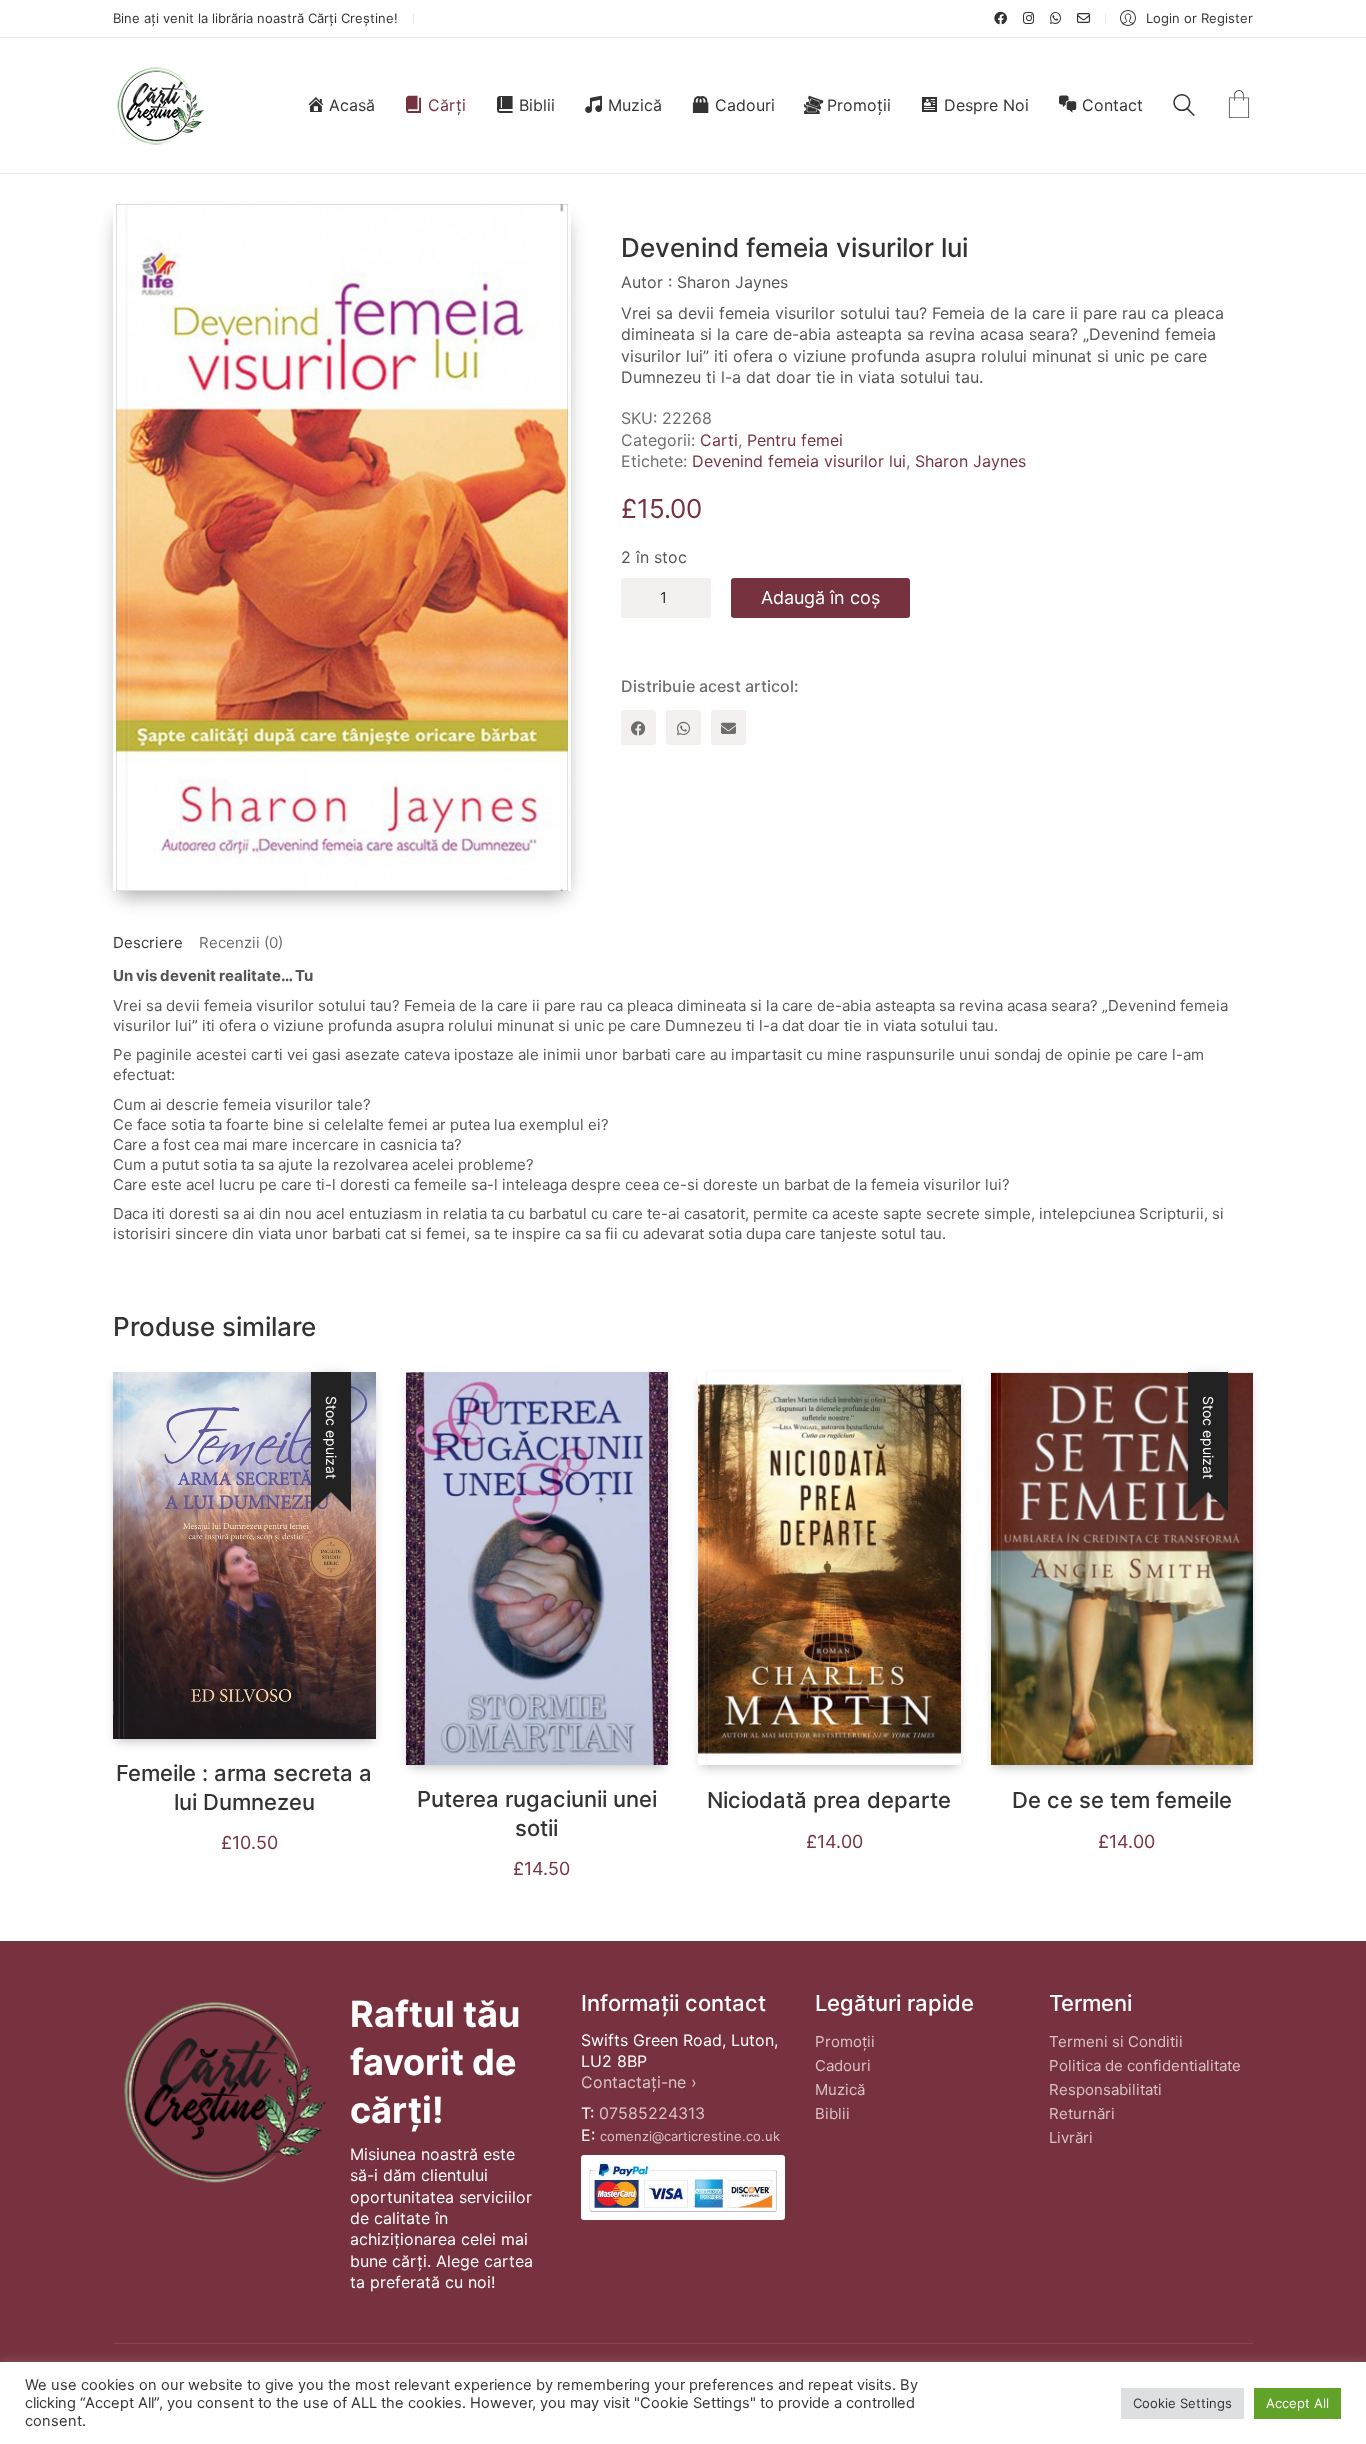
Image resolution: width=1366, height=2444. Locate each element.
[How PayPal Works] (683, 2187)
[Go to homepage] (159, 105)
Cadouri (843, 2065)
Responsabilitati (1105, 2089)
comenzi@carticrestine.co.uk (690, 2136)
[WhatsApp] (683, 727)
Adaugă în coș (820, 597)
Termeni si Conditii (1116, 2041)
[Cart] (1239, 106)
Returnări (1082, 2113)
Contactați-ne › (639, 2082)
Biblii (832, 2113)
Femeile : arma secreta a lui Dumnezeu (244, 1787)
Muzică (840, 2089)
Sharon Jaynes (970, 461)
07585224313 (652, 2113)
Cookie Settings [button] (1182, 2403)
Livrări (1071, 2137)
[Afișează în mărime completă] (144, 235)
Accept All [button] (1297, 2403)
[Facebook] (638, 727)
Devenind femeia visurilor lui (799, 461)
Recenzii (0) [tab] (241, 942)
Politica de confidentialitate (1145, 2065)
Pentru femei (795, 440)
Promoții (845, 2041)
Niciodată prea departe (829, 1800)
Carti (719, 440)
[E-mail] (728, 727)
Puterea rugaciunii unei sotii (537, 1813)
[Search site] (1184, 107)
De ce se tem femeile (1122, 1800)
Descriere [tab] (148, 942)
